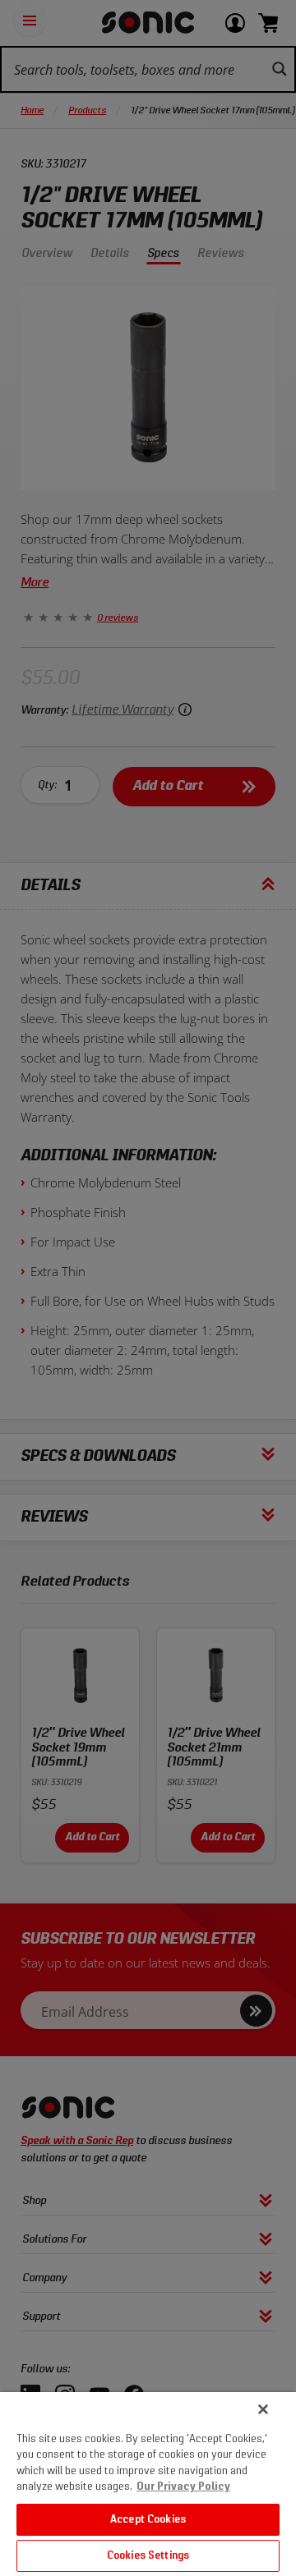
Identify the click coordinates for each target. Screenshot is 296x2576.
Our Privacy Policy (183, 2487)
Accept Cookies (148, 2520)
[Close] (263, 2409)
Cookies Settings (148, 2556)
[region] (148, 2484)
